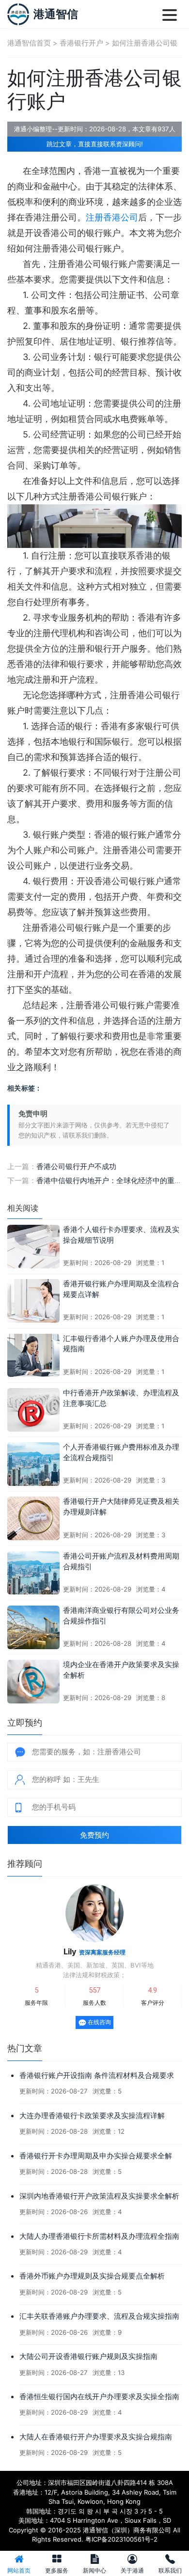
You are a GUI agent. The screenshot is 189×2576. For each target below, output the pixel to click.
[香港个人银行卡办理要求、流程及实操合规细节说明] (33, 1246)
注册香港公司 (112, 217)
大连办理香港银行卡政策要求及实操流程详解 (92, 2116)
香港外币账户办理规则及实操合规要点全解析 (92, 2276)
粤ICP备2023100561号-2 (121, 2539)
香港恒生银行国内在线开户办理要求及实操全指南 (99, 2397)
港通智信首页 (29, 43)
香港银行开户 (81, 43)
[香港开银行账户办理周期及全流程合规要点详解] (33, 1300)
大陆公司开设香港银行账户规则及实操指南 (88, 2357)
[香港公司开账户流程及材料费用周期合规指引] (33, 1572)
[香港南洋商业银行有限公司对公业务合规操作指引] (33, 1626)
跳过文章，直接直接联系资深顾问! (95, 144)
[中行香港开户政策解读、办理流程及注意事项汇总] (33, 1409)
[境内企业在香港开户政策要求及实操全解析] (33, 1681)
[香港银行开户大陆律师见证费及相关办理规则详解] (33, 1518)
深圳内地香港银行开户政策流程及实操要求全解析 (99, 2196)
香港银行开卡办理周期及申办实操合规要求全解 (96, 2156)
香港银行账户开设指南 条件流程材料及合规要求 (97, 2076)
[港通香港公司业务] (18, 14)
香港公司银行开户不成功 (76, 1167)
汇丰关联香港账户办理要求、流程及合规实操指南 (99, 2316)
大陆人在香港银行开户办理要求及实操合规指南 (96, 2437)
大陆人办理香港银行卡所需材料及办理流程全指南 (99, 2236)
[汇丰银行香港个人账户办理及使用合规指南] (33, 1355)
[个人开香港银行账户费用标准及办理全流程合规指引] (33, 1463)
